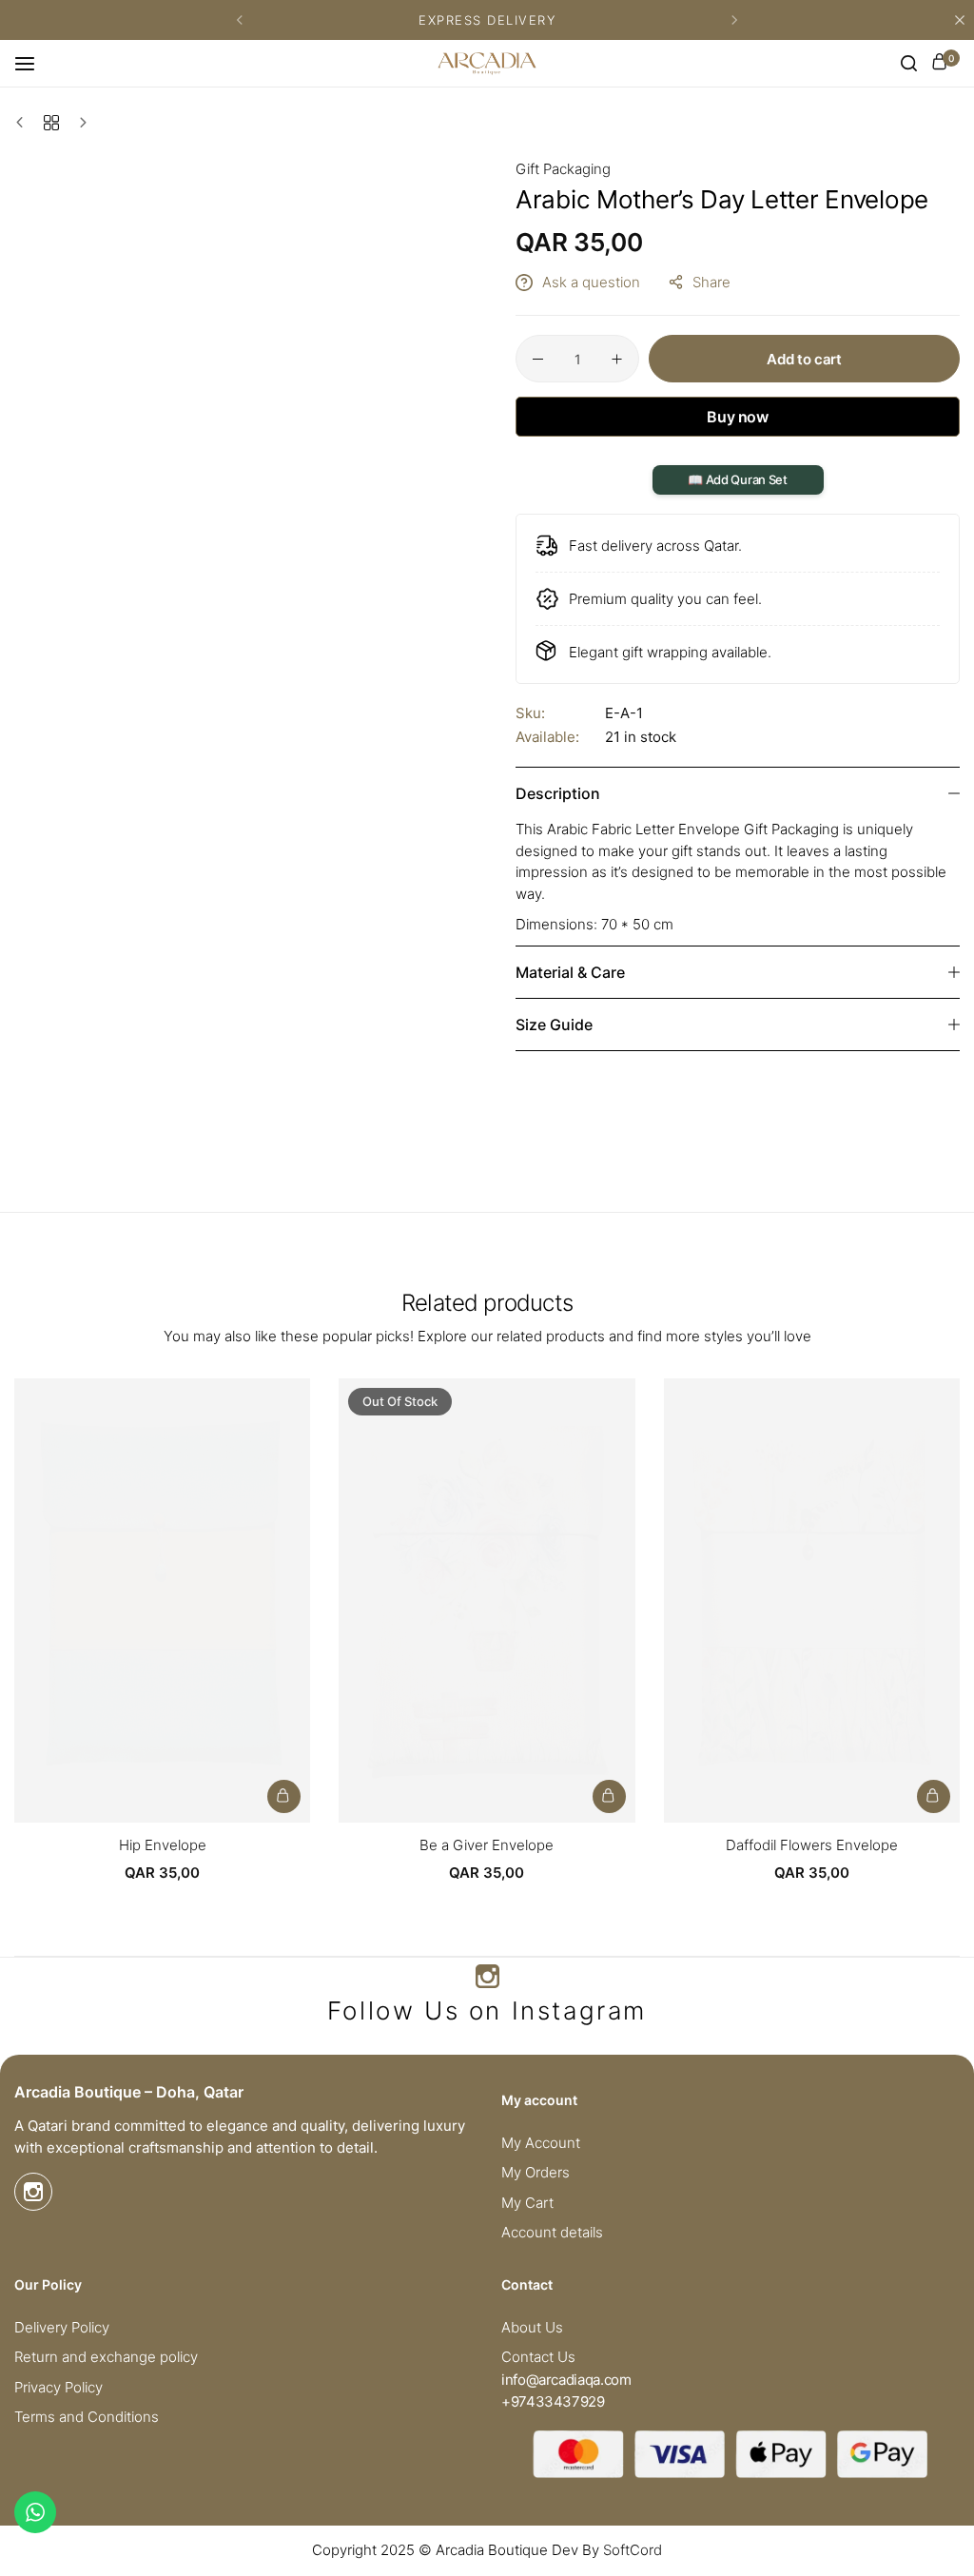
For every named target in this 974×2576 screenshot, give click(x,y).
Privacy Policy (58, 2388)
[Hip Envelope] (162, 1600)
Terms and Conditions (87, 2417)
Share (711, 282)
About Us (532, 2328)
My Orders (536, 2173)
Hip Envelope (163, 1845)
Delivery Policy (62, 2328)
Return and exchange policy (106, 2357)
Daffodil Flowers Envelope (812, 1845)
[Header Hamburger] (34, 63)
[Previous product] (24, 123)
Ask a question (591, 282)
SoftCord (633, 2550)
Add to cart (804, 359)
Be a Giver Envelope (487, 1845)
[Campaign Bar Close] (960, 20)
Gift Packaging (563, 169)
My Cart (527, 2203)
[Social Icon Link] (487, 1977)
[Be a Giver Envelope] (487, 1600)
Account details (552, 2233)
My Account (541, 2143)
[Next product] (78, 123)
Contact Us (538, 2357)
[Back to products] (51, 123)
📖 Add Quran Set (737, 479)
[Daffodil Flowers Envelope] (812, 1600)
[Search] (909, 64)
